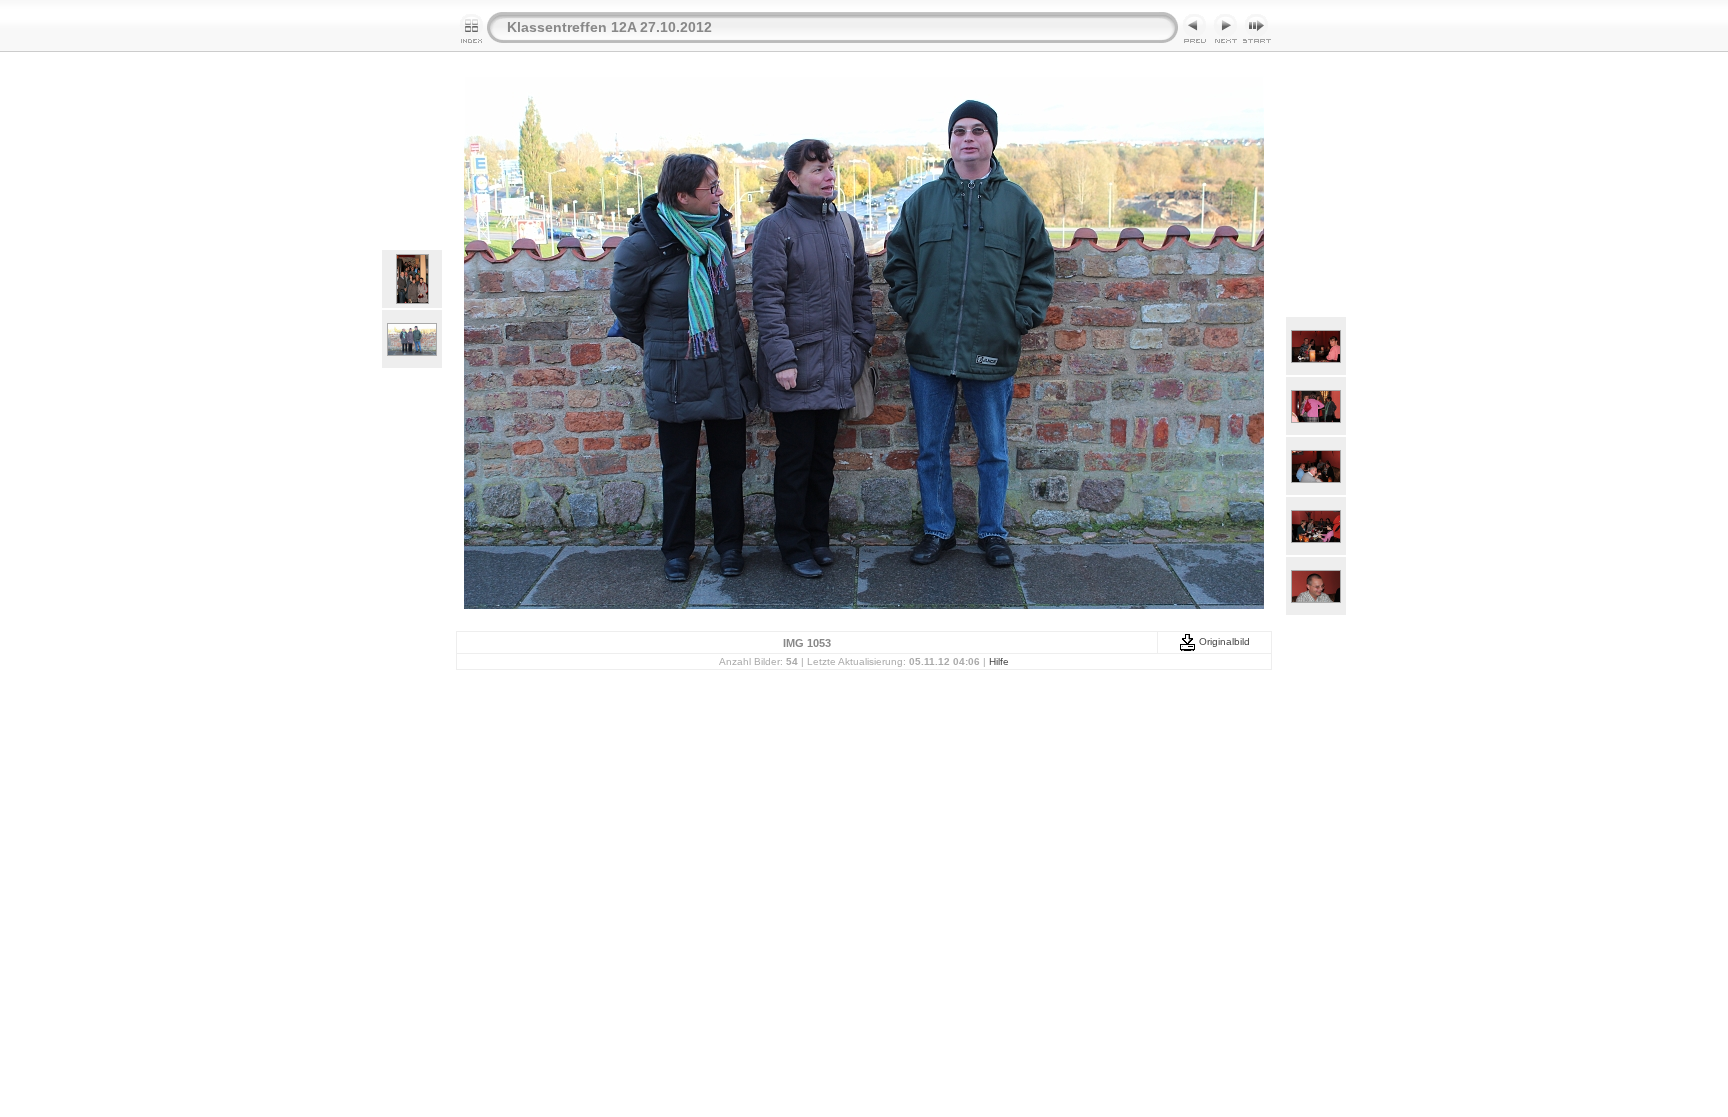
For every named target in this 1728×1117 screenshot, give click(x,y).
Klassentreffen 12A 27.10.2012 (609, 27)
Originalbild (1223, 641)
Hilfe (999, 661)
